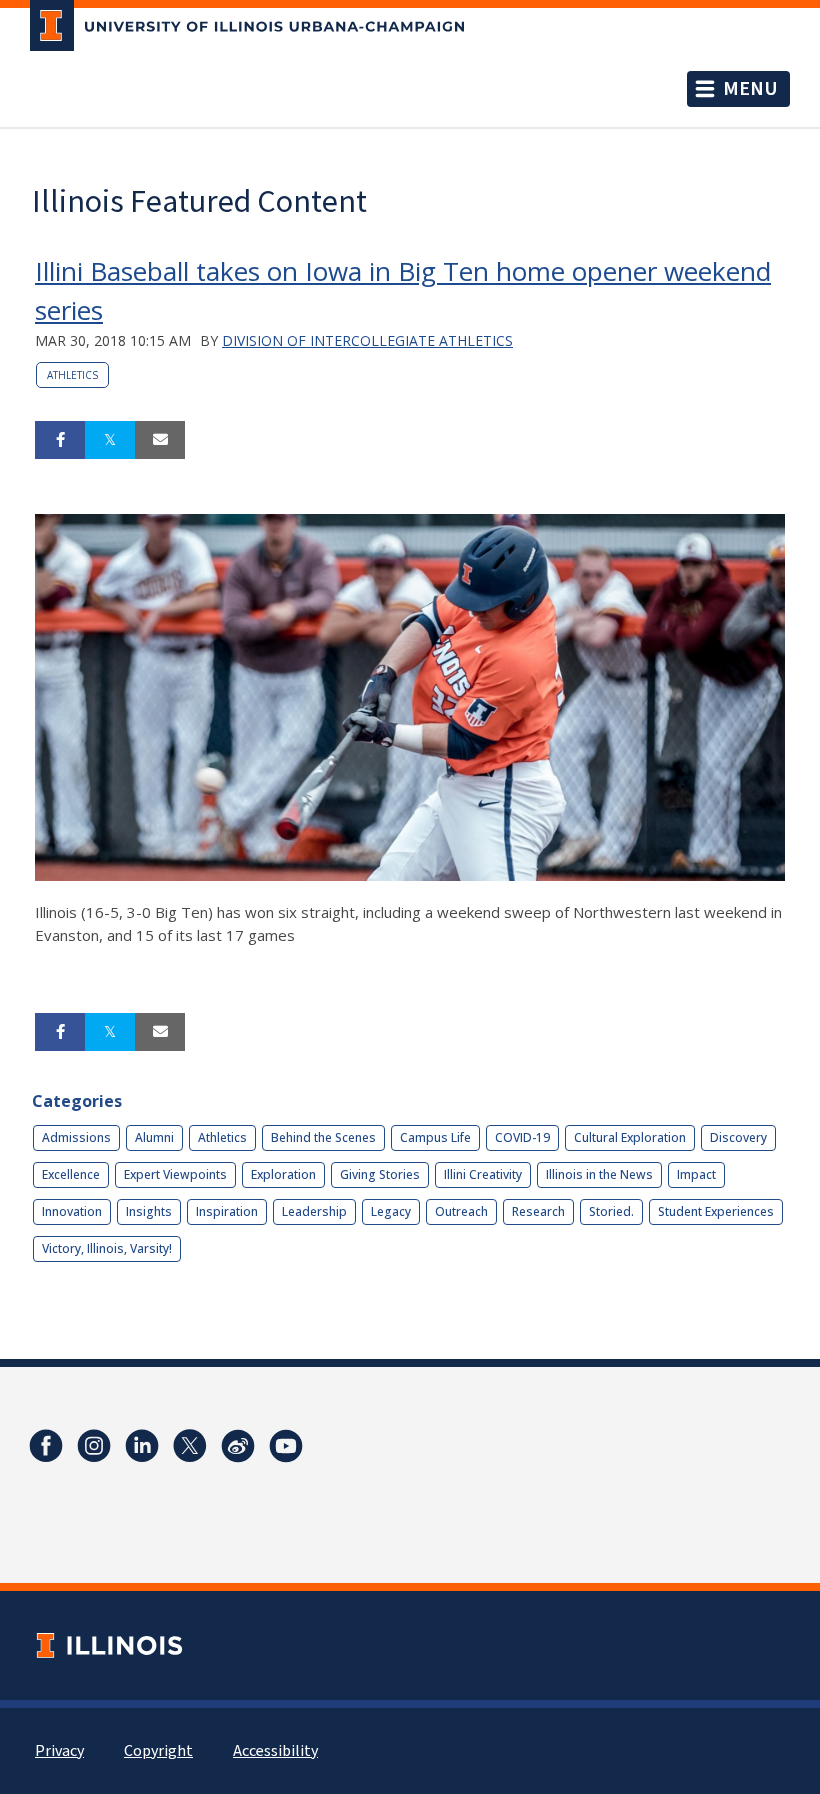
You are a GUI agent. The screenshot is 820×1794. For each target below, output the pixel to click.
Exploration (283, 1174)
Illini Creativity (483, 1174)
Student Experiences (716, 1211)
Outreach (461, 1211)
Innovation (72, 1211)
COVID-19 (522, 1137)
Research (538, 1211)
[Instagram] (94, 1446)
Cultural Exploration (630, 1137)
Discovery (738, 1137)
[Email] (160, 440)
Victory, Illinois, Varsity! (107, 1248)
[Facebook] (46, 1446)
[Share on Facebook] (60, 440)
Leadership (314, 1211)
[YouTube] (286, 1446)
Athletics (72, 375)
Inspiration (227, 1211)
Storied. (611, 1211)
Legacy (391, 1211)
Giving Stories (380, 1174)
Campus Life (435, 1137)
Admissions (76, 1137)
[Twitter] (190, 1446)
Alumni (154, 1137)
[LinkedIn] (142, 1446)
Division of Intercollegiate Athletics (367, 340)
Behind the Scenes (323, 1137)
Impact (696, 1174)
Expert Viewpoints (175, 1174)
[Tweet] (110, 440)
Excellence (71, 1174)
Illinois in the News (599, 1174)
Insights (149, 1211)
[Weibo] (238, 1446)
